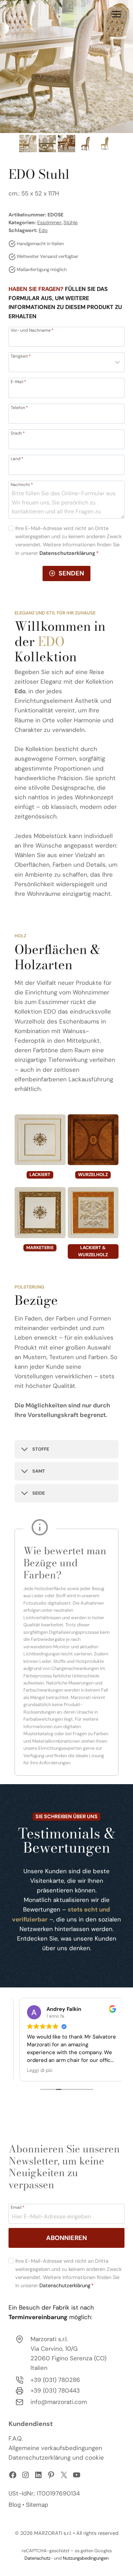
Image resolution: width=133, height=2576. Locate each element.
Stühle (71, 222)
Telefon (19, 407)
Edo (43, 230)
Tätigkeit (21, 356)
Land (17, 458)
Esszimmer (49, 222)
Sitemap (37, 2505)
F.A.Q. (16, 2438)
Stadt (18, 433)
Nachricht (22, 484)
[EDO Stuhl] (66, 67)
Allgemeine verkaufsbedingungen (55, 2448)
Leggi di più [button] (35, 2070)
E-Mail (18, 381)
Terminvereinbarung (38, 2317)
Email (18, 2207)
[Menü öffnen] (116, 14)
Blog (15, 2505)
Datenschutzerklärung (65, 2285)
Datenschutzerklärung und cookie (56, 2458)
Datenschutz (37, 2558)
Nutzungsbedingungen (86, 2558)
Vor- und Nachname (32, 330)
